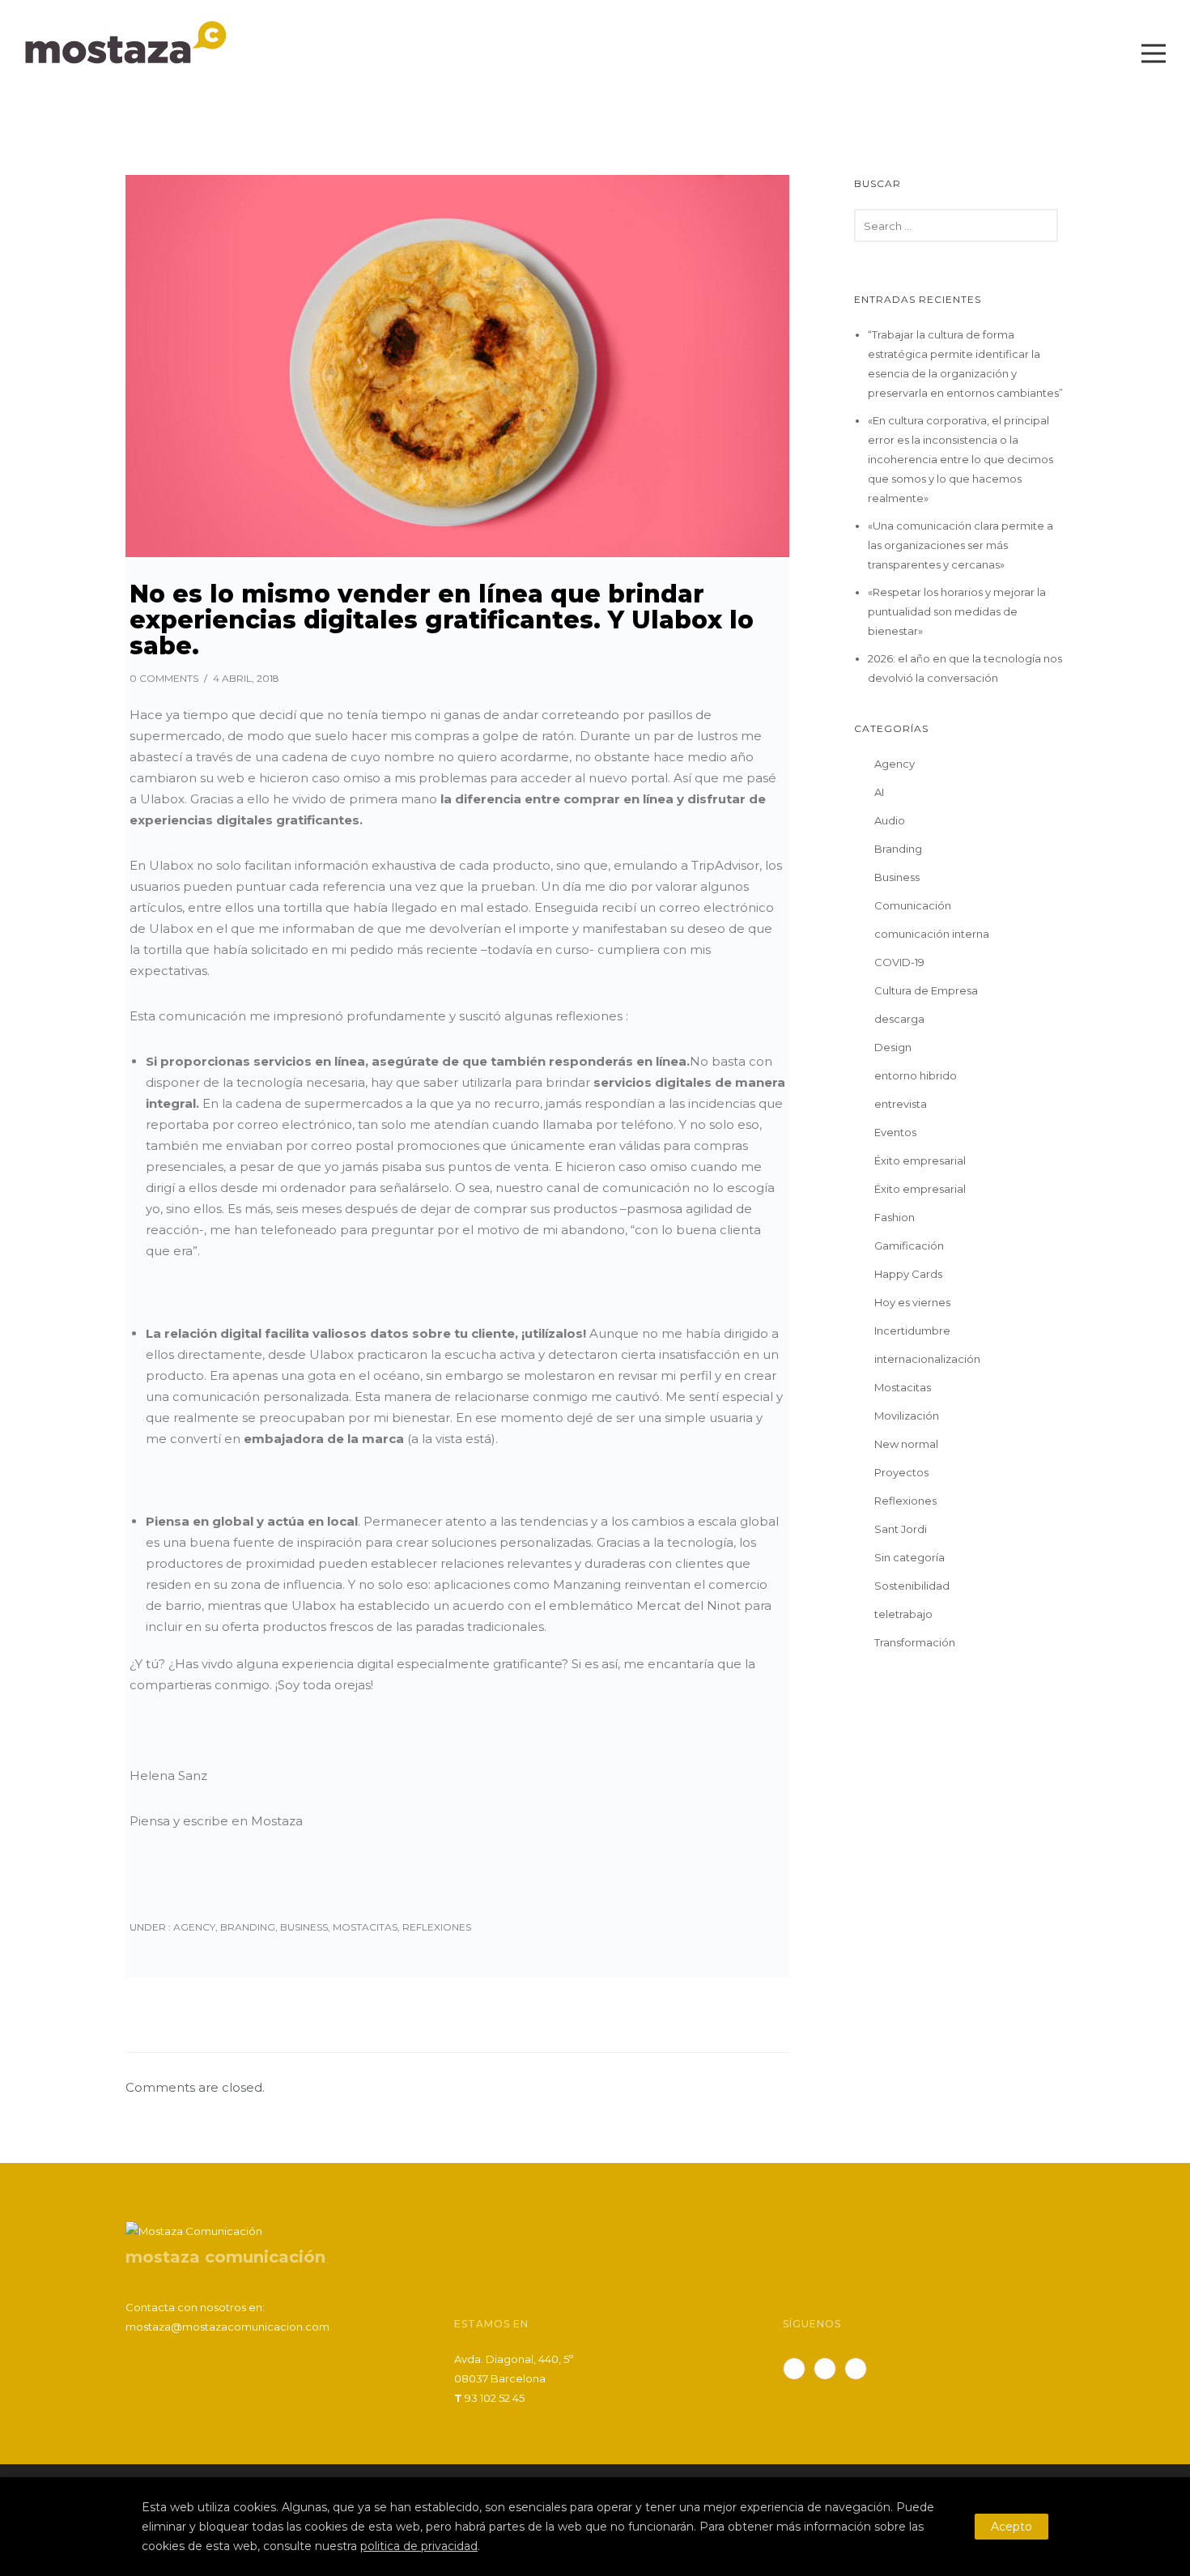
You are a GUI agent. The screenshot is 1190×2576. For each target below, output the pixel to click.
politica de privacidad (419, 2546)
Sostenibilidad (912, 1586)
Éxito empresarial (920, 1160)
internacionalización (927, 1359)
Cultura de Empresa (926, 990)
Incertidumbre (912, 1331)
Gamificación (909, 1245)
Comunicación (913, 905)
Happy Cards (908, 1274)
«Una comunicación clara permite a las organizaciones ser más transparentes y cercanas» (960, 545)
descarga (899, 1019)
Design (893, 1047)
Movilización (907, 1416)
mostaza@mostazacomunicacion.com (227, 2327)
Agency (193, 1927)
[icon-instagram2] (860, 2369)
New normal (906, 1444)
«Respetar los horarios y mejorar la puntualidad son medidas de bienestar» (957, 611)
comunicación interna (932, 934)
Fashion (895, 1217)
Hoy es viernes (912, 1302)
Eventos (895, 1132)
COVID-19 (899, 962)
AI (879, 792)
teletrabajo (903, 1614)
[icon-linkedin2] (829, 2369)
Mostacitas (365, 1927)
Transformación (915, 1642)
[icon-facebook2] (798, 2369)
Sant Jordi (901, 1529)
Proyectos (901, 1472)
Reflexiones (437, 1927)
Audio (890, 820)
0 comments (164, 678)
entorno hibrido (916, 1075)
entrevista (901, 1104)
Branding (248, 1927)
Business (304, 1927)
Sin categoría (909, 1557)
